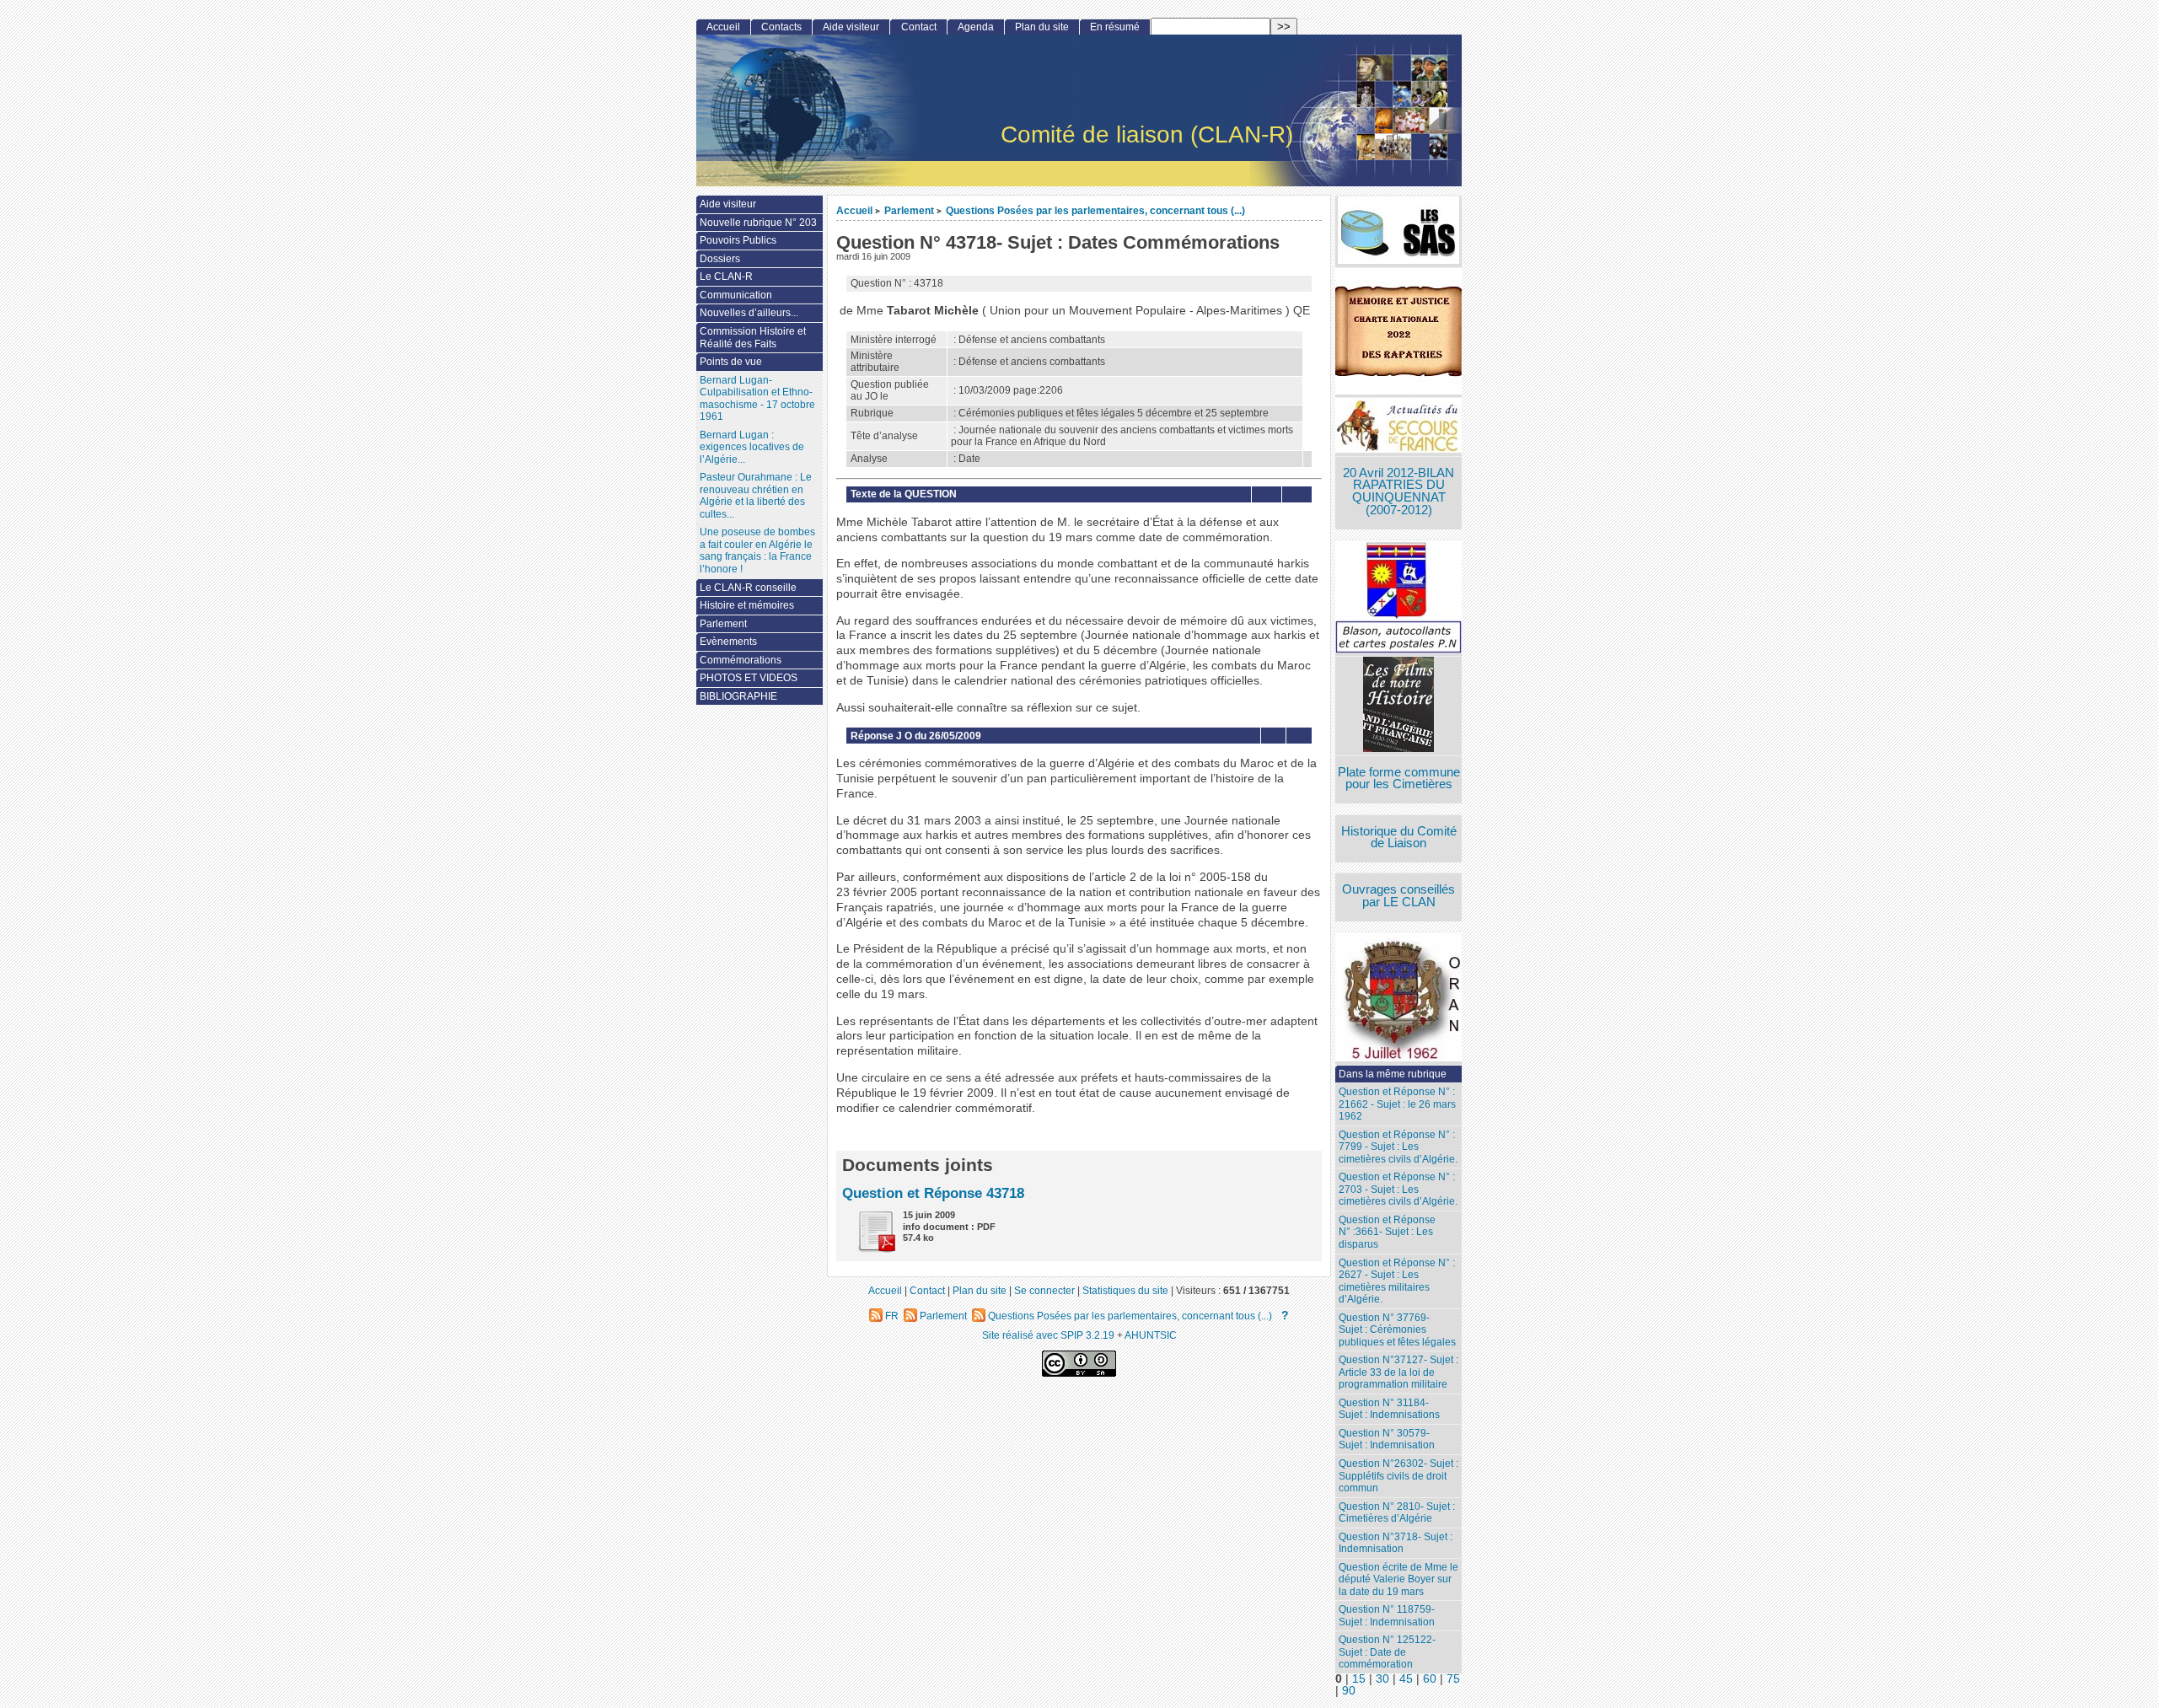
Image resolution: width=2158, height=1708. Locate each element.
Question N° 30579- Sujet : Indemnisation (1387, 1439)
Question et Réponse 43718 (933, 1193)
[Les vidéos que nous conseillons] (1398, 706)
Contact (919, 27)
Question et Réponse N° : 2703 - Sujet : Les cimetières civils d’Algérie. (1398, 1189)
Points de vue (731, 362)
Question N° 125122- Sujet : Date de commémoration (1387, 1652)
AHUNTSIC (1151, 1335)
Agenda (976, 27)
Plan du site (1042, 27)
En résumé (1115, 27)
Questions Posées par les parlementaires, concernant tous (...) (1095, 210)
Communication (736, 295)
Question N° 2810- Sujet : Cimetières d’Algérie (1397, 1513)
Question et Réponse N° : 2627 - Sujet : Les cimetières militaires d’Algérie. (1397, 1281)
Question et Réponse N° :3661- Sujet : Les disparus (1387, 1232)
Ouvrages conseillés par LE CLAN (1398, 896)
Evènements (728, 642)
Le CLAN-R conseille (748, 588)
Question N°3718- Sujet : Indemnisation (1396, 1543)
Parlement (909, 210)
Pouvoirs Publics (738, 240)
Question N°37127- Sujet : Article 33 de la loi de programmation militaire (1398, 1372)
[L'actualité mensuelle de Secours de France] (1398, 427)
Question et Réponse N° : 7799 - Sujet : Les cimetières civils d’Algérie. (1398, 1147)
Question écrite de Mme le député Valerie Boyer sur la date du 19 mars (1398, 1579)
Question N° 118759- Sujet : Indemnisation (1387, 1616)
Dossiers (720, 259)
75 (1453, 1679)
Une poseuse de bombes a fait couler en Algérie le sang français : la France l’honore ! (757, 551)
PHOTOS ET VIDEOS (749, 678)
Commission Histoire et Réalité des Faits (753, 338)
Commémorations (741, 660)
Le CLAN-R (726, 277)
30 (1382, 1679)
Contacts (781, 27)
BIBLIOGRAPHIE (738, 696)
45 (1406, 1679)
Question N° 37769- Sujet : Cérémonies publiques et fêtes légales (1397, 1330)
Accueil (854, 210)
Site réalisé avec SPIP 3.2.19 (1048, 1335)
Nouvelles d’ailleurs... (749, 313)
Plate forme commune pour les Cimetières (1399, 779)
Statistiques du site (1125, 1290)
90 (1349, 1691)
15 (1359, 1679)
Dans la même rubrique (1393, 1074)
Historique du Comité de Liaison (1399, 838)
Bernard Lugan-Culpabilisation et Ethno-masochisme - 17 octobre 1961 (757, 399)
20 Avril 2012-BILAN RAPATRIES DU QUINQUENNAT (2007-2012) (1398, 491)
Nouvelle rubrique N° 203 (758, 223)
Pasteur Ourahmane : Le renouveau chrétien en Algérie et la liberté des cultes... (756, 496)
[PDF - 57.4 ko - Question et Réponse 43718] (870, 1249)
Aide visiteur (851, 27)
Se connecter (1044, 1290)
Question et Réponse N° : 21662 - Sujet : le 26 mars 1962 (1397, 1104)
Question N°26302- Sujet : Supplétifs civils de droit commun (1398, 1476)
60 (1430, 1679)
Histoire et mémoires (747, 605)
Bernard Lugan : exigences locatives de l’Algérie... (752, 447)
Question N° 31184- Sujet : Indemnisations (1389, 1409)
